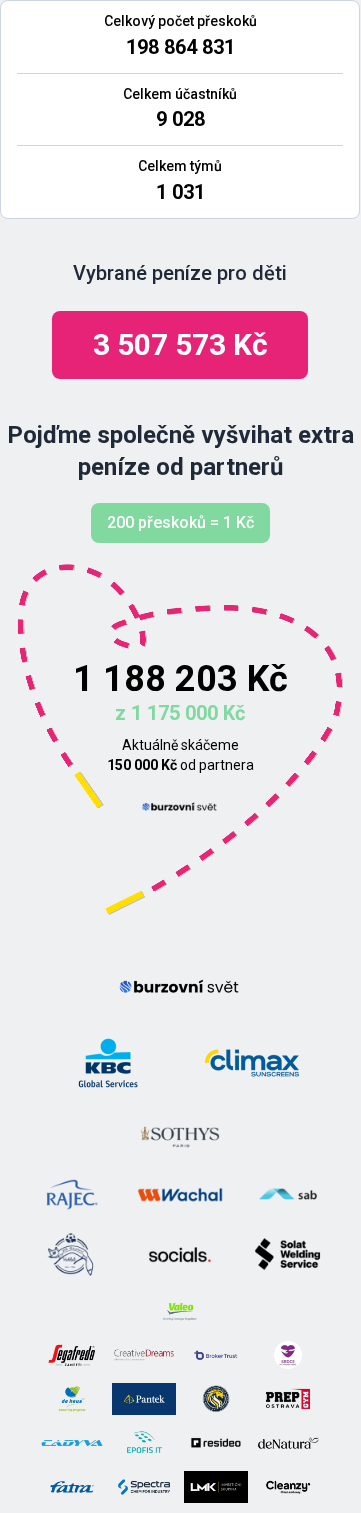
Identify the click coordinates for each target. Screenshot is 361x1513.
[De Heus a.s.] (72, 1399)
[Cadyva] (72, 1443)
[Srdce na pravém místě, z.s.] (288, 1355)
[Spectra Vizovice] (144, 1487)
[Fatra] (72, 1487)
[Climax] (252, 1063)
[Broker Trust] (216, 1355)
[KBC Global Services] (108, 1063)
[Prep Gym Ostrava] (288, 1399)
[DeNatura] (288, 1443)
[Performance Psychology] (216, 1399)
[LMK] (216, 1487)
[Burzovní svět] (180, 807)
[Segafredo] (72, 1355)
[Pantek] (144, 1399)
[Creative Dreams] (144, 1355)
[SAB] (288, 1195)
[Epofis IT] (144, 1443)
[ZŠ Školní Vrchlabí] (72, 1255)
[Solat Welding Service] (288, 1255)
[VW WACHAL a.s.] (180, 1195)
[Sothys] (180, 1135)
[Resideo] (216, 1443)
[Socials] (180, 1255)
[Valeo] (180, 1311)
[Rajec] (72, 1195)
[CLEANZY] (288, 1487)
